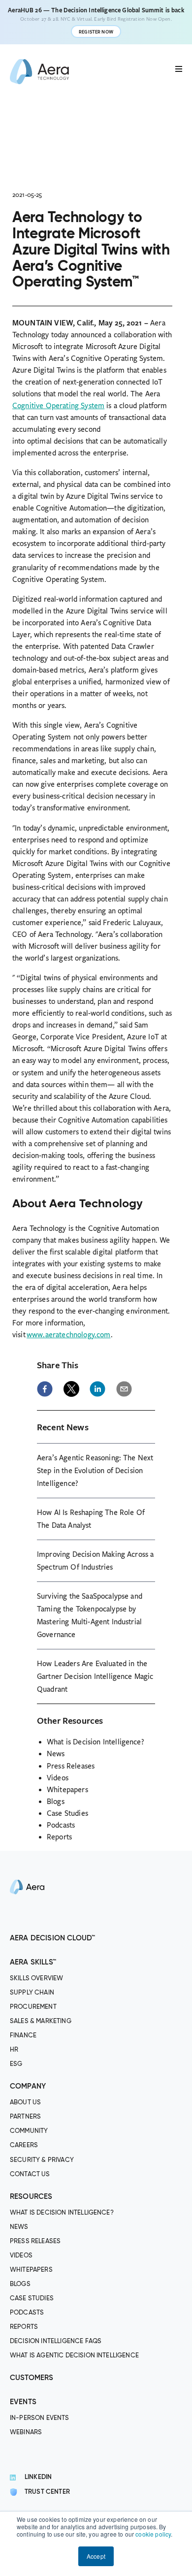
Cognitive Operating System (58, 406)
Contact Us (30, 2174)
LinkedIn (38, 2477)
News (56, 1754)
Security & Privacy (42, 2160)
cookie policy (153, 2534)
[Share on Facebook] (45, 1389)
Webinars (26, 2432)
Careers (24, 2145)
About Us (25, 2103)
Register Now (96, 32)
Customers (32, 2378)
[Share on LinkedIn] (97, 1389)
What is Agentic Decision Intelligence (74, 2356)
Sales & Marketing (41, 2021)
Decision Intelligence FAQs (56, 2341)
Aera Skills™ (33, 1962)
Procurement (33, 2007)
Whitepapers (67, 1790)
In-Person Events (40, 2418)
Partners (25, 2117)
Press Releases (71, 1766)
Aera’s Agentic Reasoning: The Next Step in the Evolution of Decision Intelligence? (95, 1471)
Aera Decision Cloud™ (52, 1938)
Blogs (56, 1802)
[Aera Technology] (39, 72)
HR (14, 2050)
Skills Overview (36, 1979)
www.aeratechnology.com (69, 1335)
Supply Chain (32, 1993)
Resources (31, 2197)
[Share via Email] (124, 1389)
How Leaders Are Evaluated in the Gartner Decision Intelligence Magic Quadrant (95, 1676)
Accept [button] (96, 2556)
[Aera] (27, 1926)
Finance (23, 2036)
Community (29, 2131)
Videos (58, 1778)
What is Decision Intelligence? (96, 1742)
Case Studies (67, 1813)
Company (28, 2086)
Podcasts (61, 1825)
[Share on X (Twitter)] (71, 1389)
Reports (59, 1837)
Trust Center (47, 2492)
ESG (16, 2064)
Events (23, 2402)
